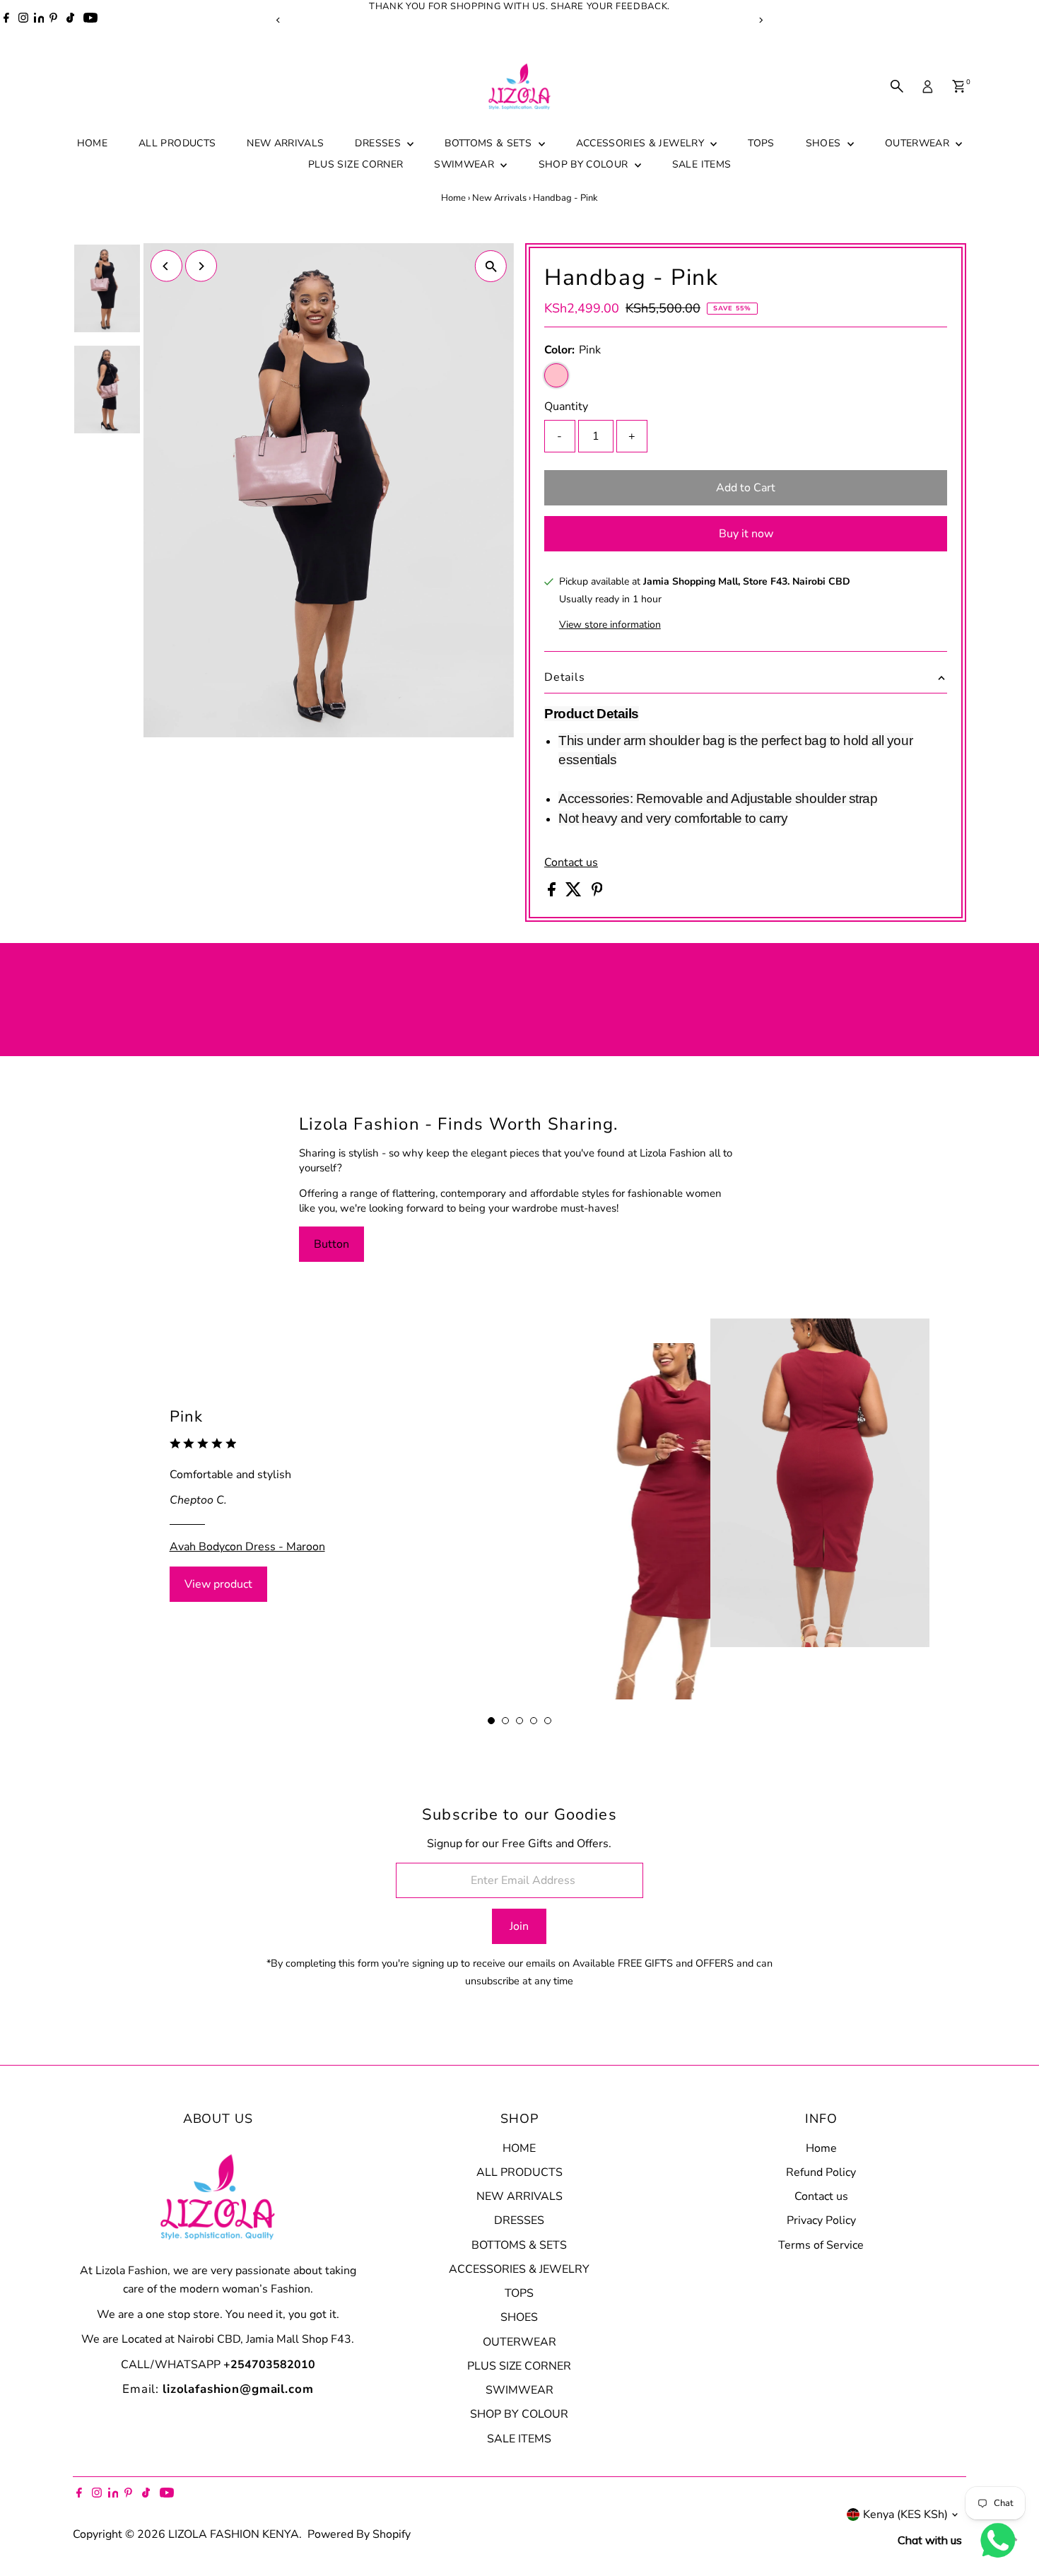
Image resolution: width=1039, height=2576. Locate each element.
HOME (92, 143)
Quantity (566, 406)
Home (453, 198)
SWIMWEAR (465, 164)
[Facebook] (6, 20)
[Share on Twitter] (575, 893)
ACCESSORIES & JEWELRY (642, 143)
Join (519, 1926)
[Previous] (279, 20)
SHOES (825, 143)
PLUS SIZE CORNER (356, 164)
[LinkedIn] (40, 20)
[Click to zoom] (491, 266)
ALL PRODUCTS (177, 143)
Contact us (571, 862)
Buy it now (746, 534)
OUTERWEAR (919, 143)
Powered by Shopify (359, 2534)
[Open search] (897, 86)
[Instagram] (23, 20)
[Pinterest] (53, 20)
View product (218, 1584)
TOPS (761, 143)
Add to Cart (746, 488)
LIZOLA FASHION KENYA (234, 2534)
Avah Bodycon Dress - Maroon (247, 1546)
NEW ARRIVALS (285, 143)
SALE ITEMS (702, 164)
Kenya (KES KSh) (905, 2514)
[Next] (761, 20)
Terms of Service (821, 2245)
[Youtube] (90, 20)
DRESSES (379, 143)
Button (331, 1244)
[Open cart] (959, 86)
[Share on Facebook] (553, 893)
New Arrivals (499, 198)
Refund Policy (821, 2172)
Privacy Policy (821, 2220)
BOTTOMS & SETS (489, 143)
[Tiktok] (70, 20)
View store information (610, 625)
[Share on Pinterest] (597, 893)
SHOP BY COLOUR (585, 164)
